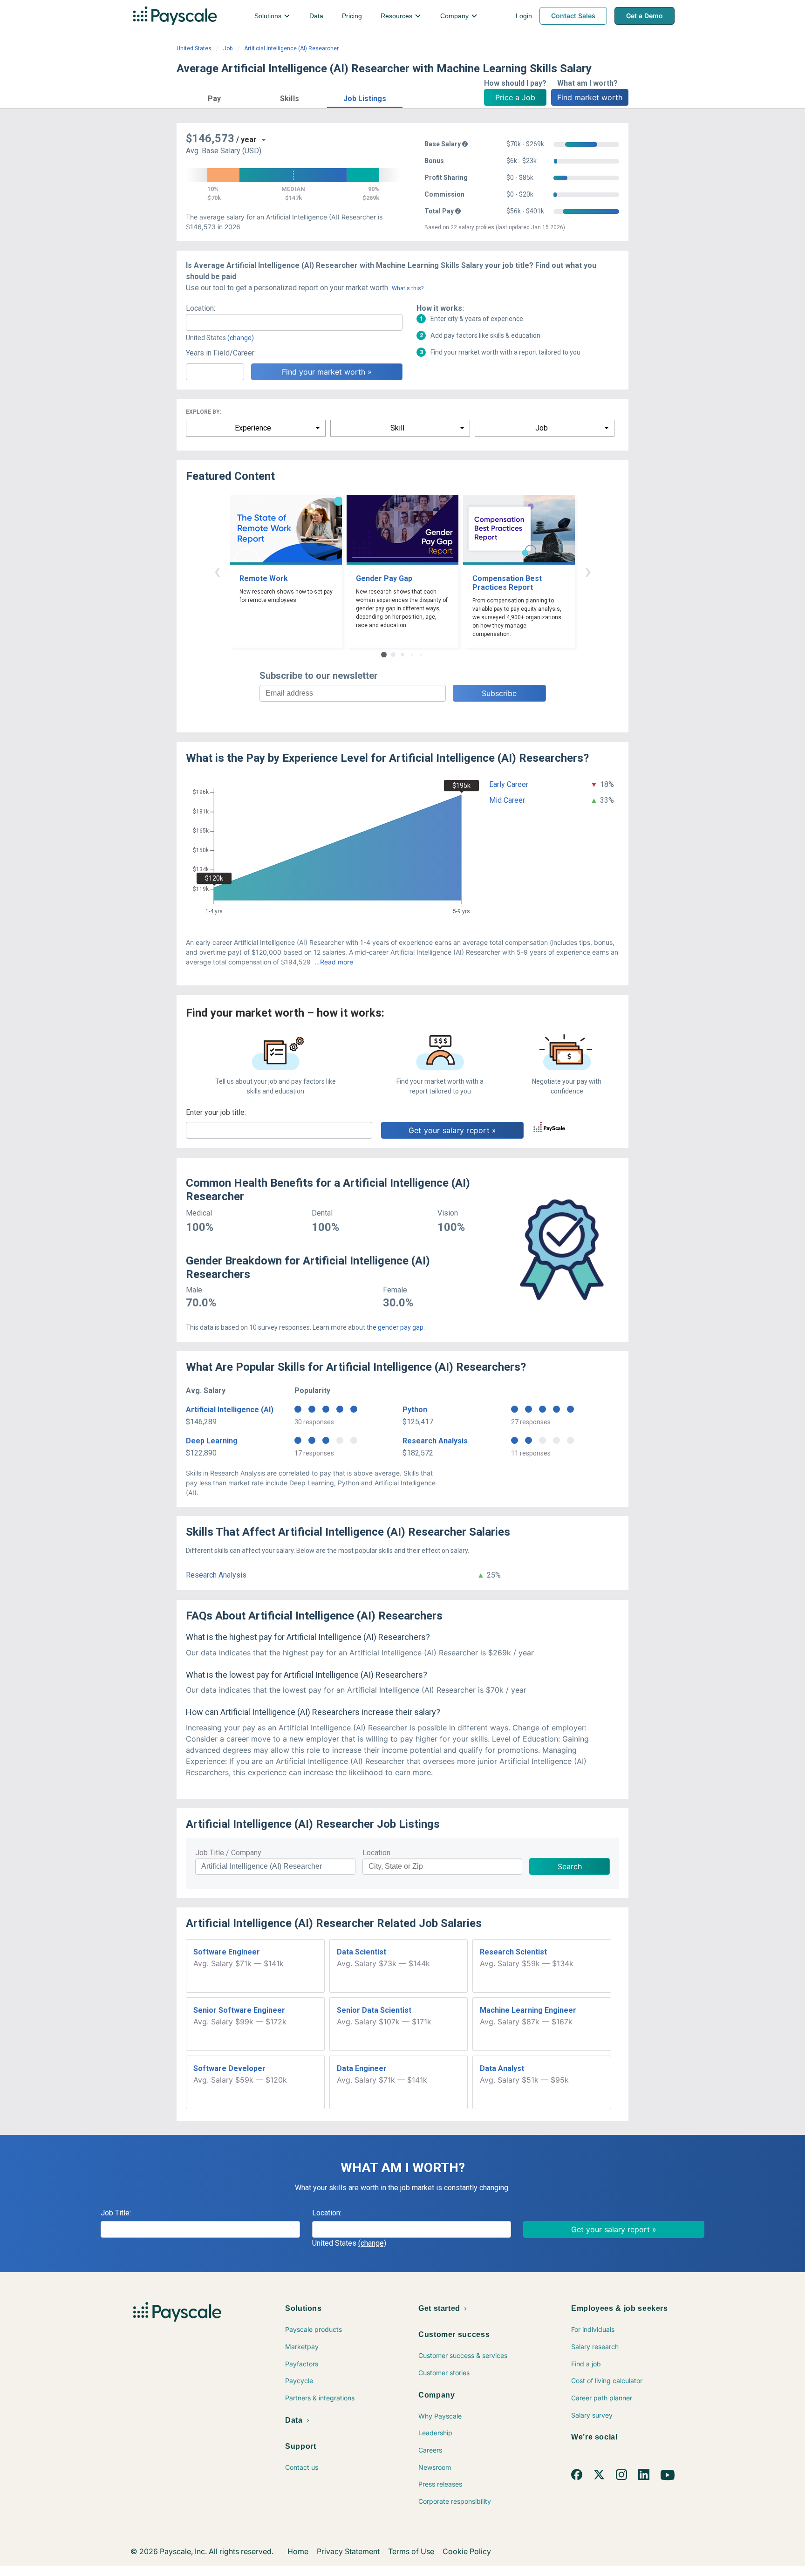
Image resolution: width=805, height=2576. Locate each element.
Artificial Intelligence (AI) (230, 1410)
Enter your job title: (216, 1112)
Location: (201, 308)
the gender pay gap (395, 1327)
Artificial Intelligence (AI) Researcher (291, 48)
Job (228, 48)
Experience (253, 428)
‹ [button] (217, 571)
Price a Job (515, 97)
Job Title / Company (228, 1853)
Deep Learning (212, 1441)
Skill (397, 428)
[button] (214, 97)
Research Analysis (435, 1441)
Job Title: (116, 2213)
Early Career (509, 784)
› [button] (588, 571)
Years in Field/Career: (221, 353)
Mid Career (507, 800)
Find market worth (590, 97)
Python (415, 1410)
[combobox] (294, 322)
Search (570, 1866)
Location (376, 1853)
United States (194, 48)
